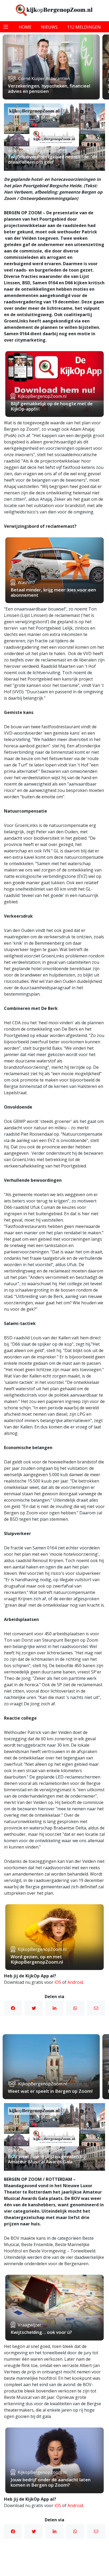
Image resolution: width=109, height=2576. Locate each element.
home (25, 27)
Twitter (34, 2008)
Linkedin (54, 2008)
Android (75, 1982)
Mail (96, 2008)
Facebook (13, 2008)
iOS (58, 1982)
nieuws (49, 27)
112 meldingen (84, 27)
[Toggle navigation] (6, 27)
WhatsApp (75, 2008)
